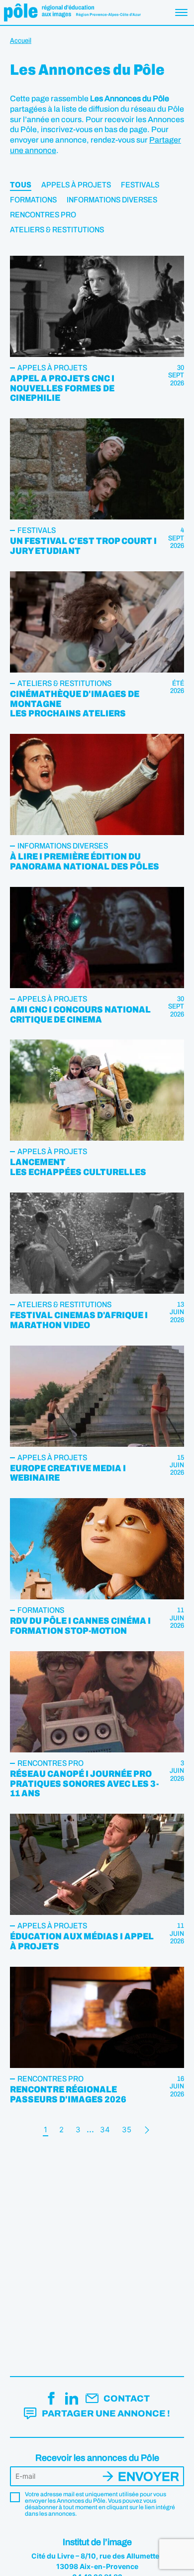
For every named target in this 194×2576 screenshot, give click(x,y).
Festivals (140, 185)
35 (127, 2130)
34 (105, 2130)
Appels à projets (76, 185)
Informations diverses (112, 200)
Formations (33, 200)
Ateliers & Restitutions (57, 230)
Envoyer (148, 2477)
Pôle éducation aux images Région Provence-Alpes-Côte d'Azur (72, 12)
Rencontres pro (43, 215)
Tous (21, 185)
